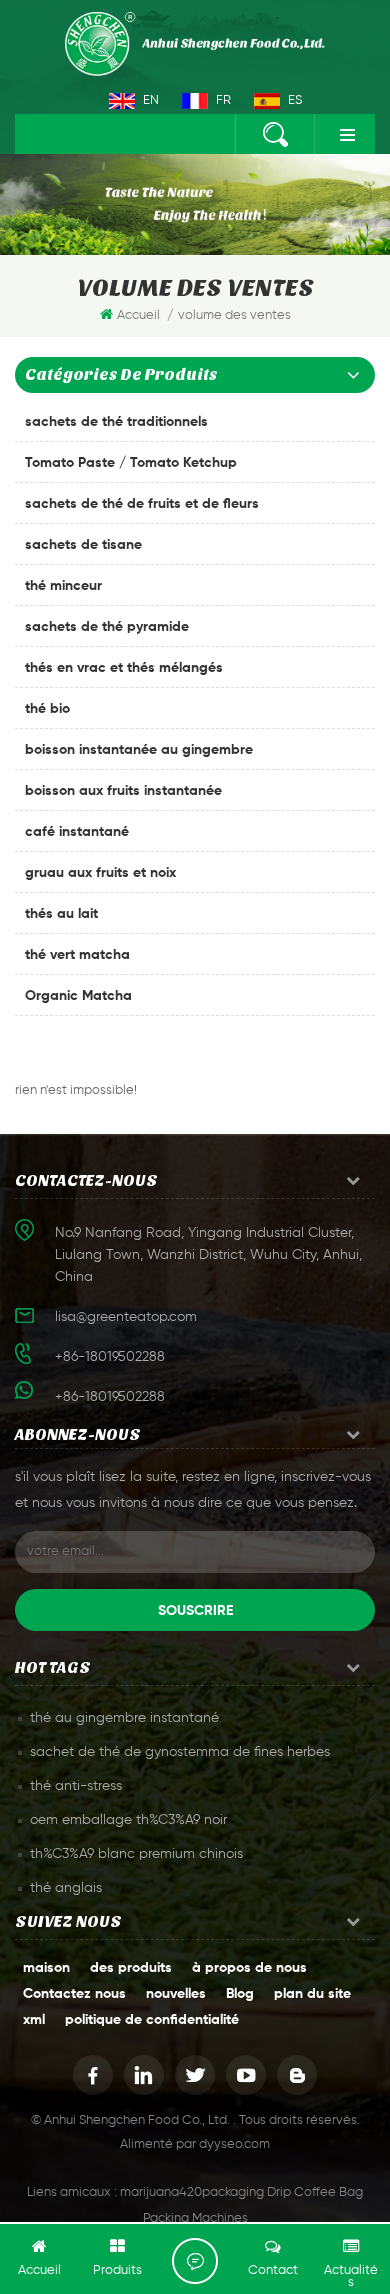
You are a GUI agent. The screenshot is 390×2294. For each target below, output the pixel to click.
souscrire (195, 1611)
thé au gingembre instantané (124, 1718)
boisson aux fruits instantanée (123, 791)
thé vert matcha (77, 955)
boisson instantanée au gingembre (139, 750)
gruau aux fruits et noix (100, 873)
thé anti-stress (76, 1786)
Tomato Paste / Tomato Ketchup (131, 463)
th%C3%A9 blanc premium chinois (136, 1854)
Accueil (138, 315)
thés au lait (61, 914)
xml (34, 2020)
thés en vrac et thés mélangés (124, 668)
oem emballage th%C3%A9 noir (128, 1820)
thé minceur (63, 586)
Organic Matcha (78, 996)
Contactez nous (74, 1994)
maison (46, 1968)
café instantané (77, 832)
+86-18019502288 (110, 1397)
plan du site (312, 1994)
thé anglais (66, 1888)
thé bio (47, 709)
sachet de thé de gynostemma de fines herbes (180, 1752)
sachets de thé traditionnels (116, 422)
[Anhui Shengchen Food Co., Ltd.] (195, 44)
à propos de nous (249, 1968)
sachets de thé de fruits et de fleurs (142, 504)
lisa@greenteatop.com (126, 1317)
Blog (240, 1994)
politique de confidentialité (152, 2020)
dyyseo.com (234, 2144)
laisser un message (195, 2261)
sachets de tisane (83, 545)
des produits (131, 1968)
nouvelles (176, 1994)
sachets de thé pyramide (107, 627)
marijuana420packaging (192, 2192)
